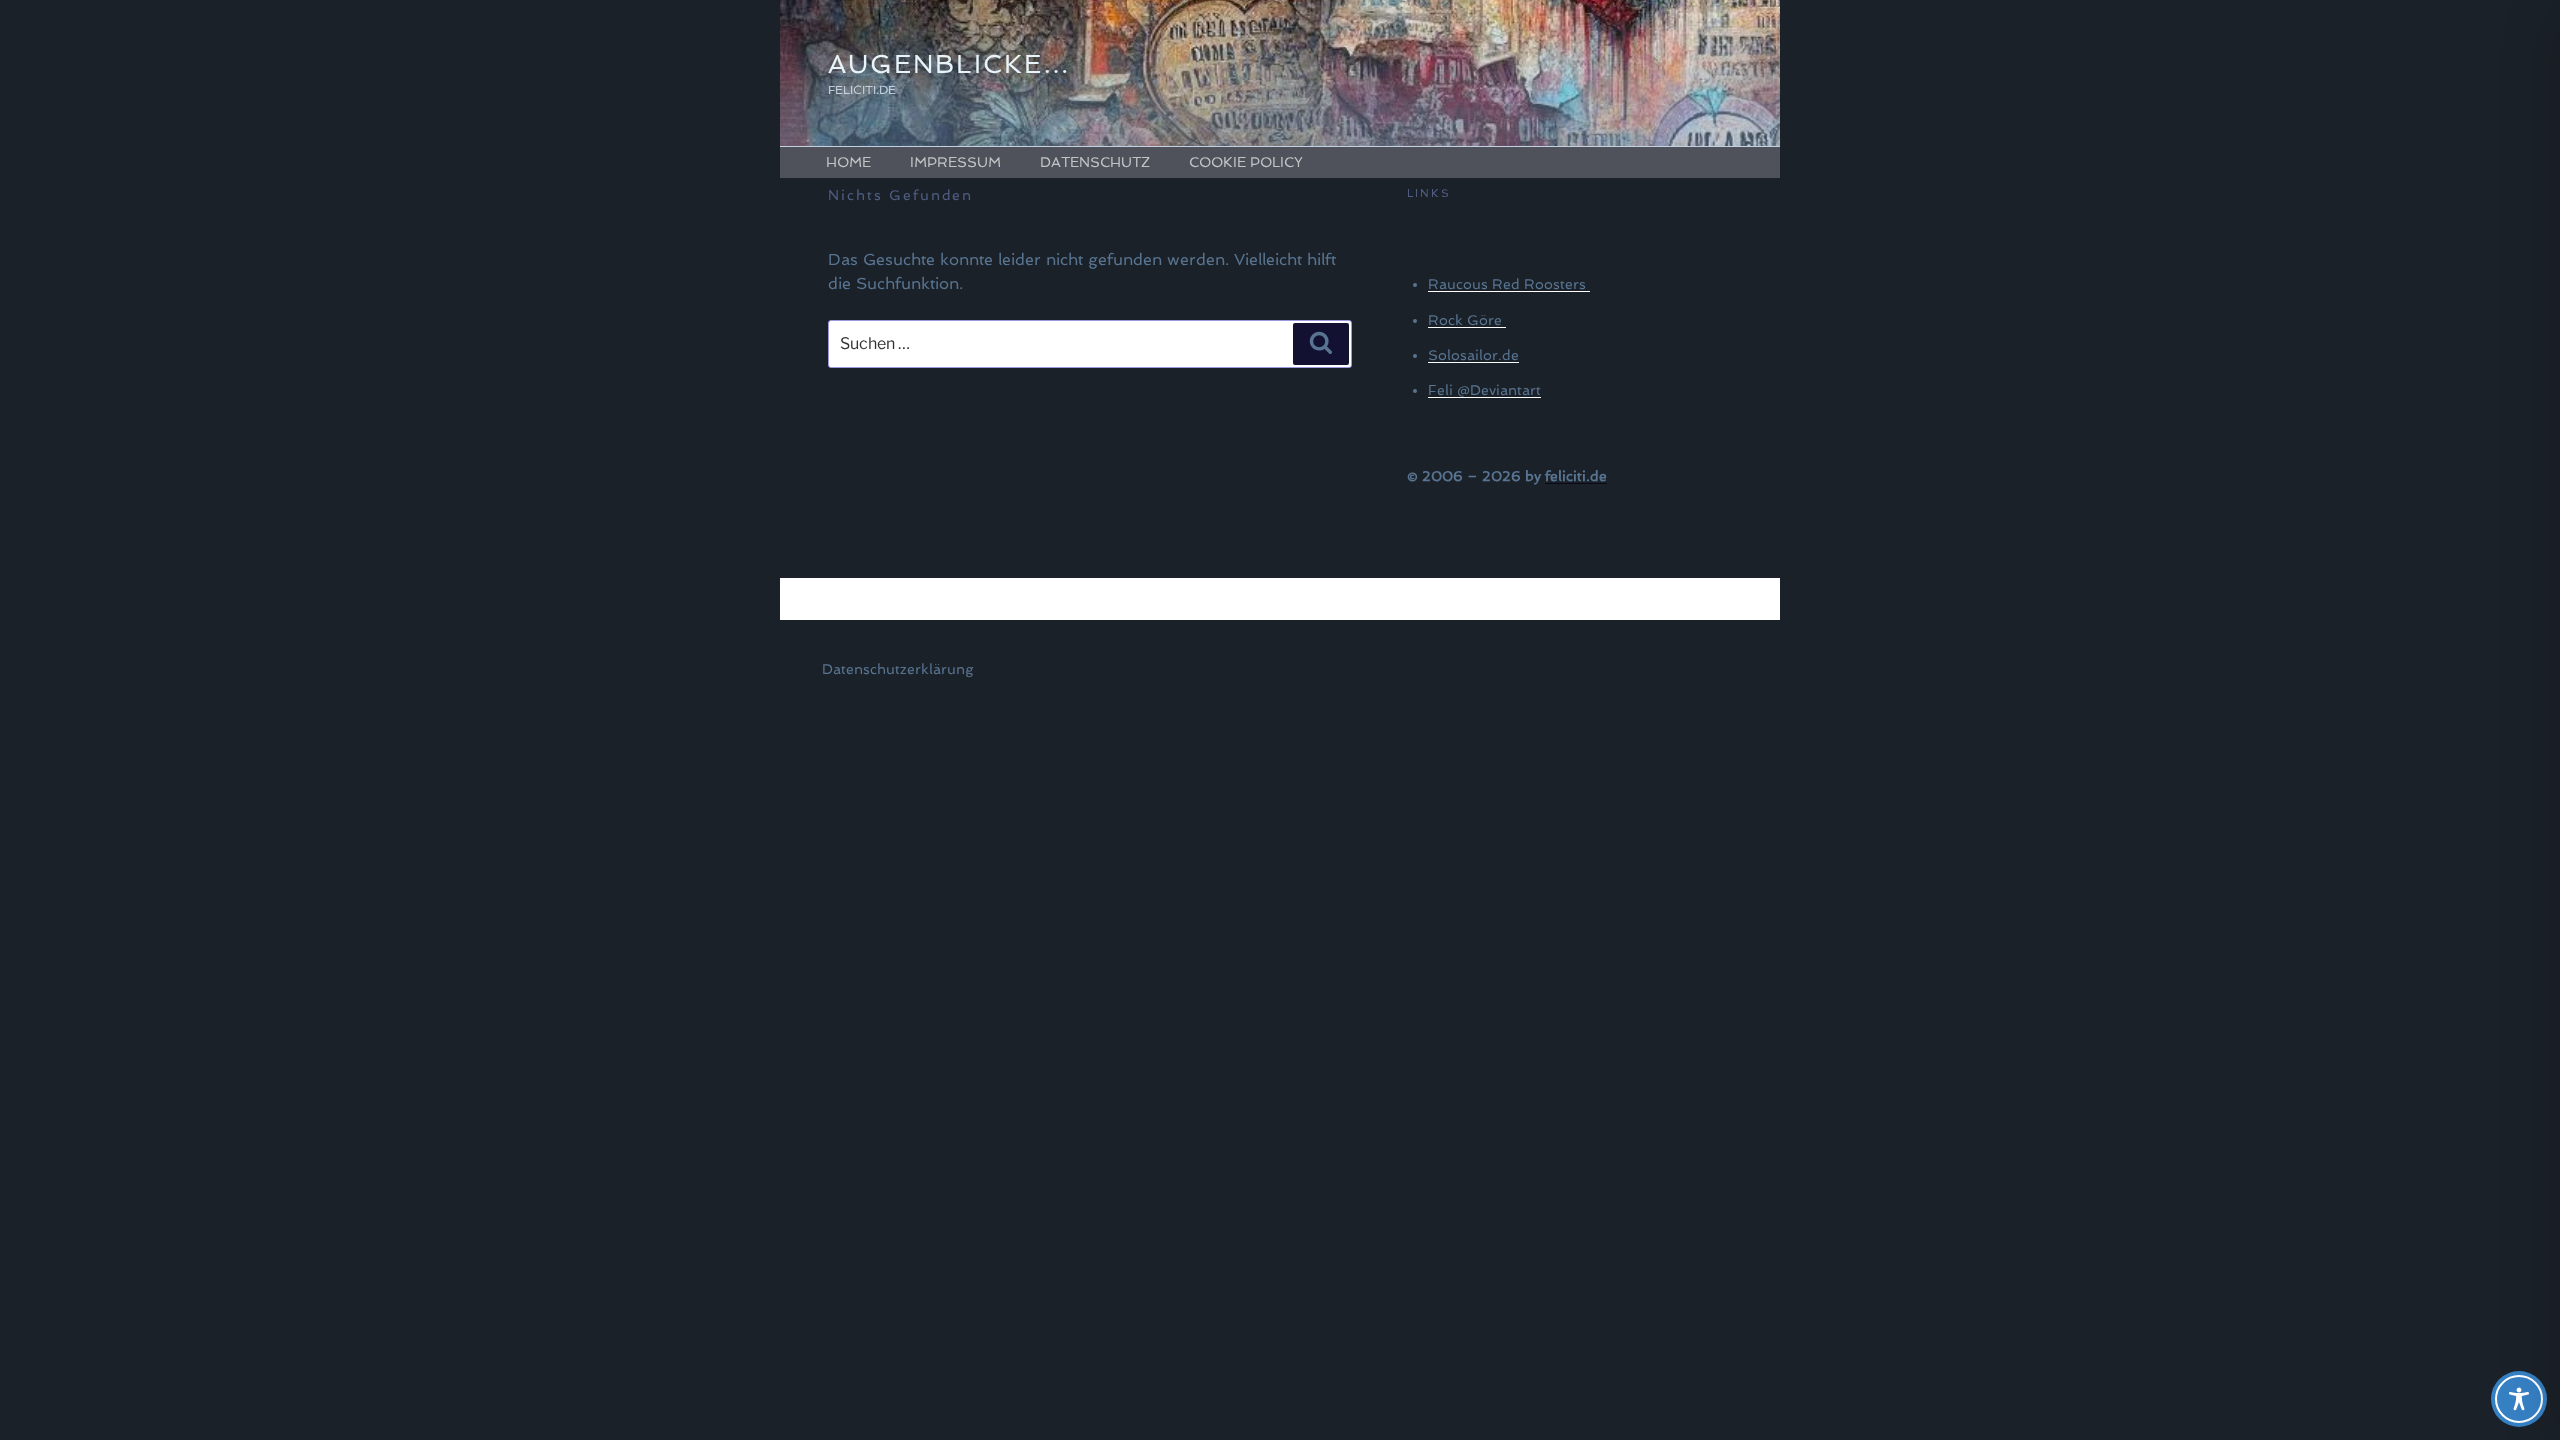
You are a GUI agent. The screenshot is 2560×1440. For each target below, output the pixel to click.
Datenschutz (1095, 162)
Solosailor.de (1473, 355)
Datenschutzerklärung (897, 669)
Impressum (955, 162)
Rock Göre (1467, 320)
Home (848, 162)
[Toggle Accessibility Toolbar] (2519, 1399)
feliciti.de (1576, 476)
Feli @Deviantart (1484, 390)
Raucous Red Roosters (1509, 284)
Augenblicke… (949, 64)
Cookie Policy (1246, 162)
